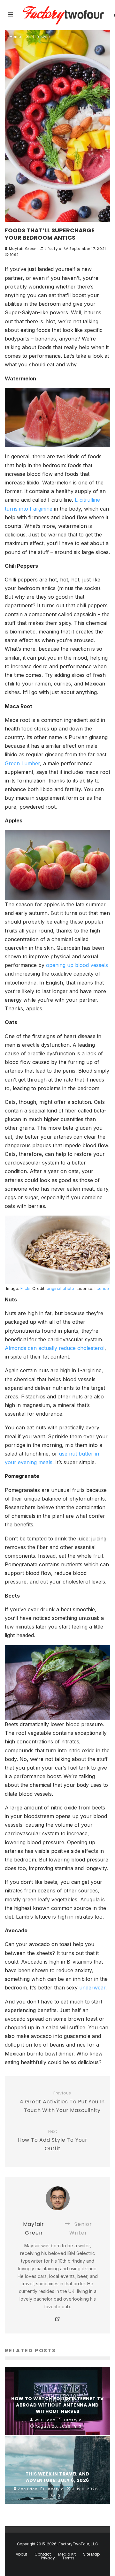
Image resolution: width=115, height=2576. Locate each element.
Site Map (91, 2554)
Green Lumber (22, 763)
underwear (92, 1988)
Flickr (26, 1288)
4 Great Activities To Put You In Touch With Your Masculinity (62, 2102)
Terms (68, 2558)
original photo (60, 1288)
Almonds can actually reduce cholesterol (55, 1348)
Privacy (48, 2558)
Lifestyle (53, 249)
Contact (43, 2554)
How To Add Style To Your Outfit (53, 2141)
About (21, 2554)
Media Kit (67, 2554)
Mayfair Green (22, 249)
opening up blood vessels (77, 965)
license (102, 1288)
